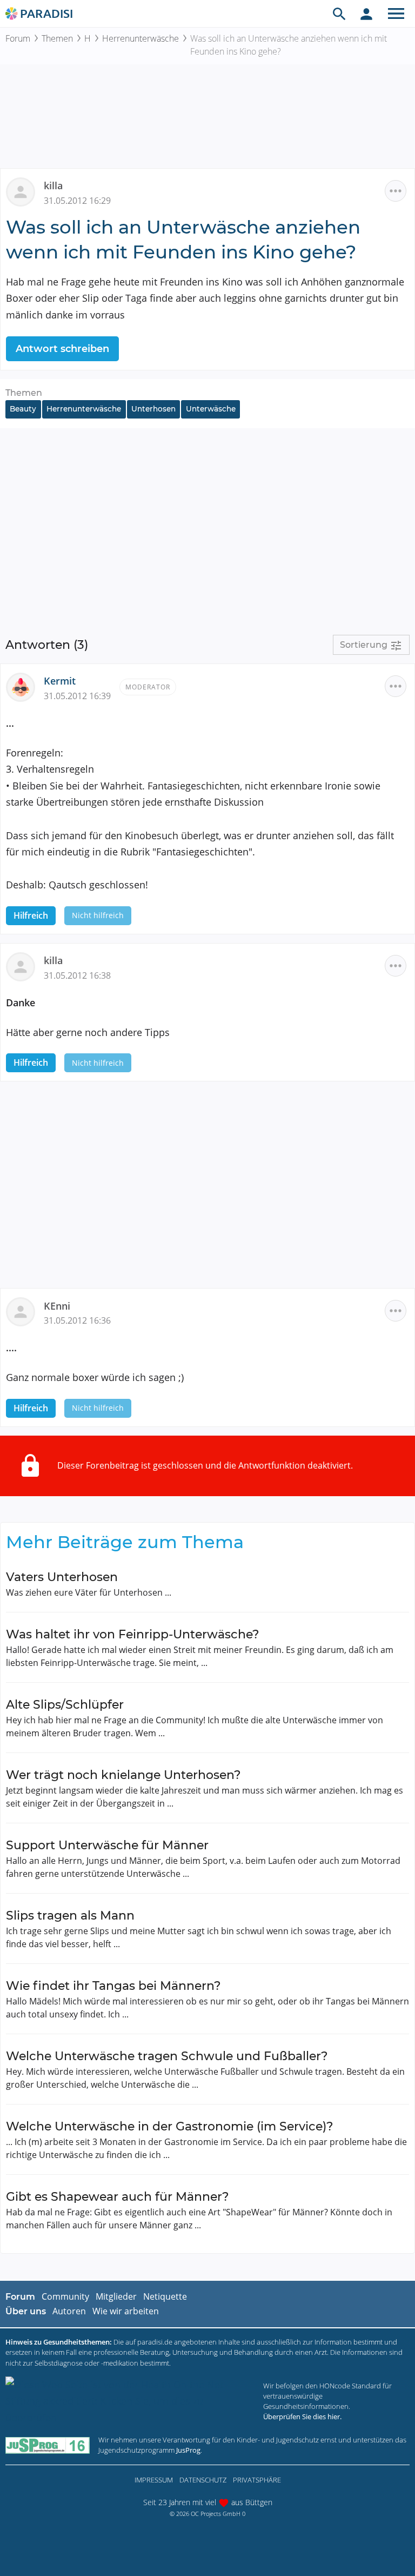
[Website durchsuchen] (339, 14)
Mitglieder (116, 2296)
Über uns (26, 2311)
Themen (57, 38)
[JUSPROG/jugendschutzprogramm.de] (48, 2445)
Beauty (23, 409)
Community (65, 2296)
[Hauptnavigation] (396, 14)
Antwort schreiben (62, 349)
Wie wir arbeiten (126, 2311)
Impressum (154, 2480)
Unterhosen (153, 409)
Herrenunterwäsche (140, 38)
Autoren (69, 2311)
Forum (18, 38)
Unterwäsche (211, 409)
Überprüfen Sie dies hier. (302, 2416)
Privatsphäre (257, 2480)
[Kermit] (25, 686)
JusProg (188, 2450)
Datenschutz (203, 2480)
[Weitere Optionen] (396, 191)
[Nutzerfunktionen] (366, 14)
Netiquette (165, 2296)
